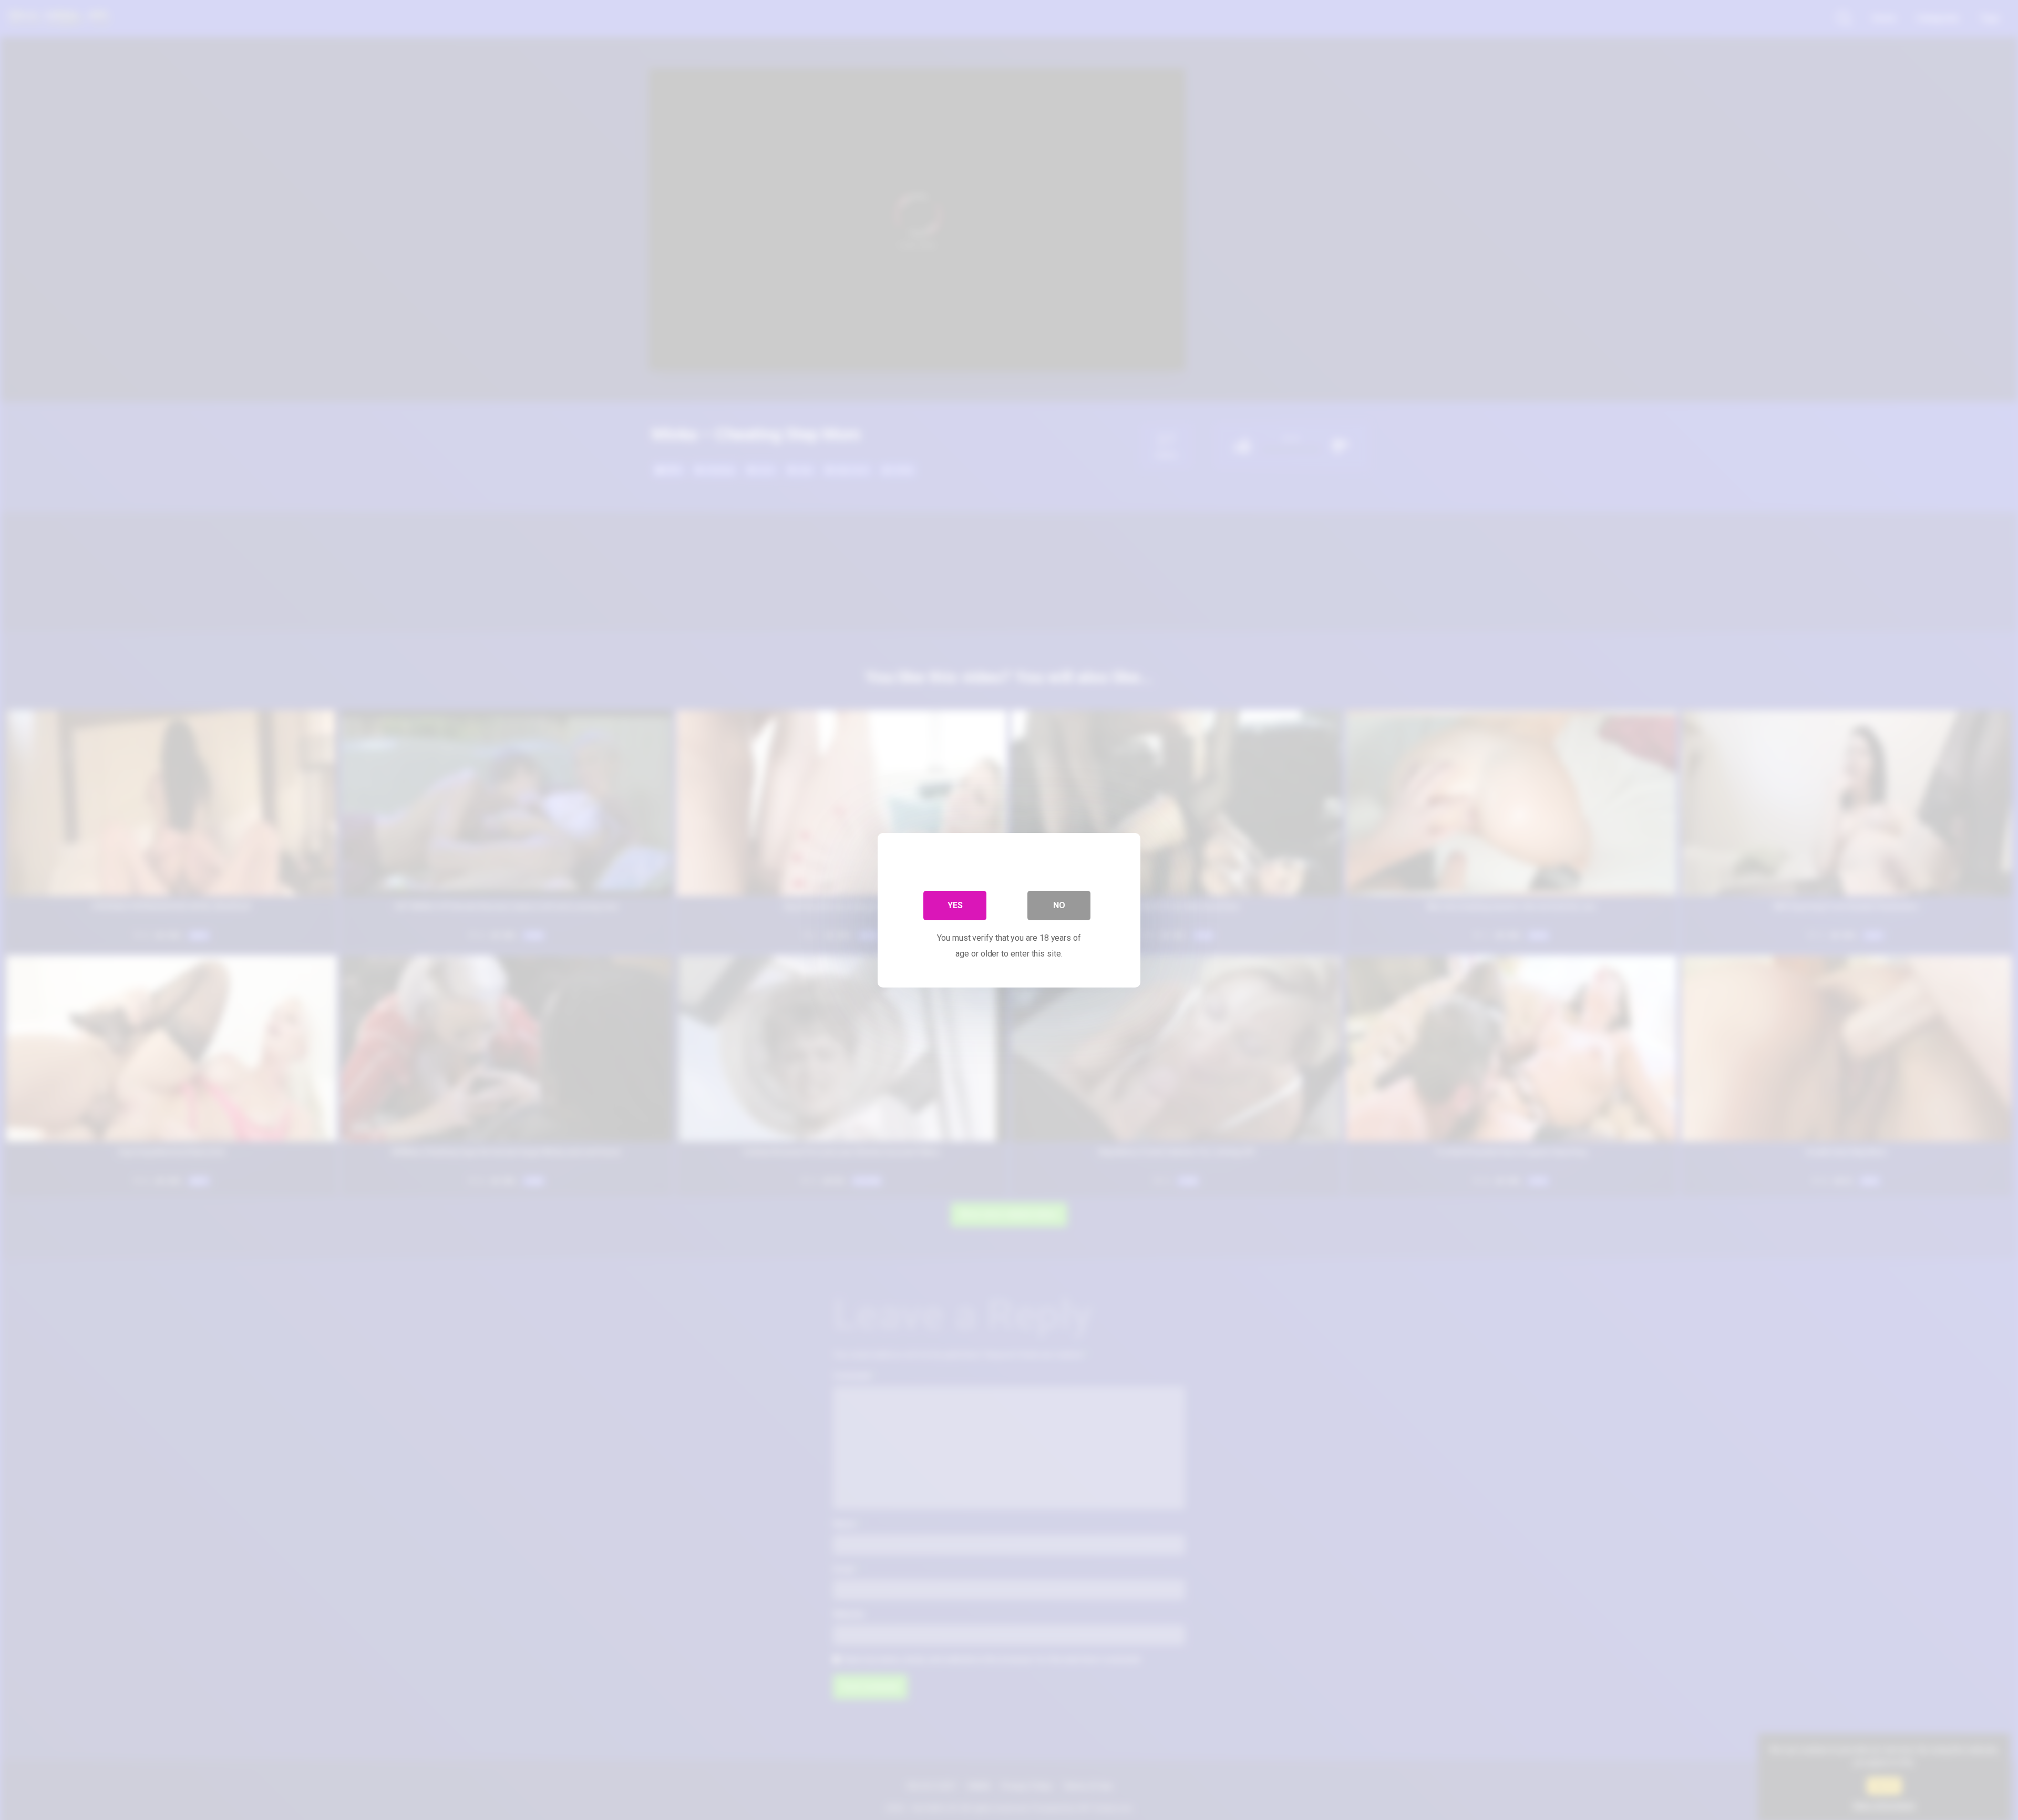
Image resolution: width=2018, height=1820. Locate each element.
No (1059, 905)
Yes (955, 905)
